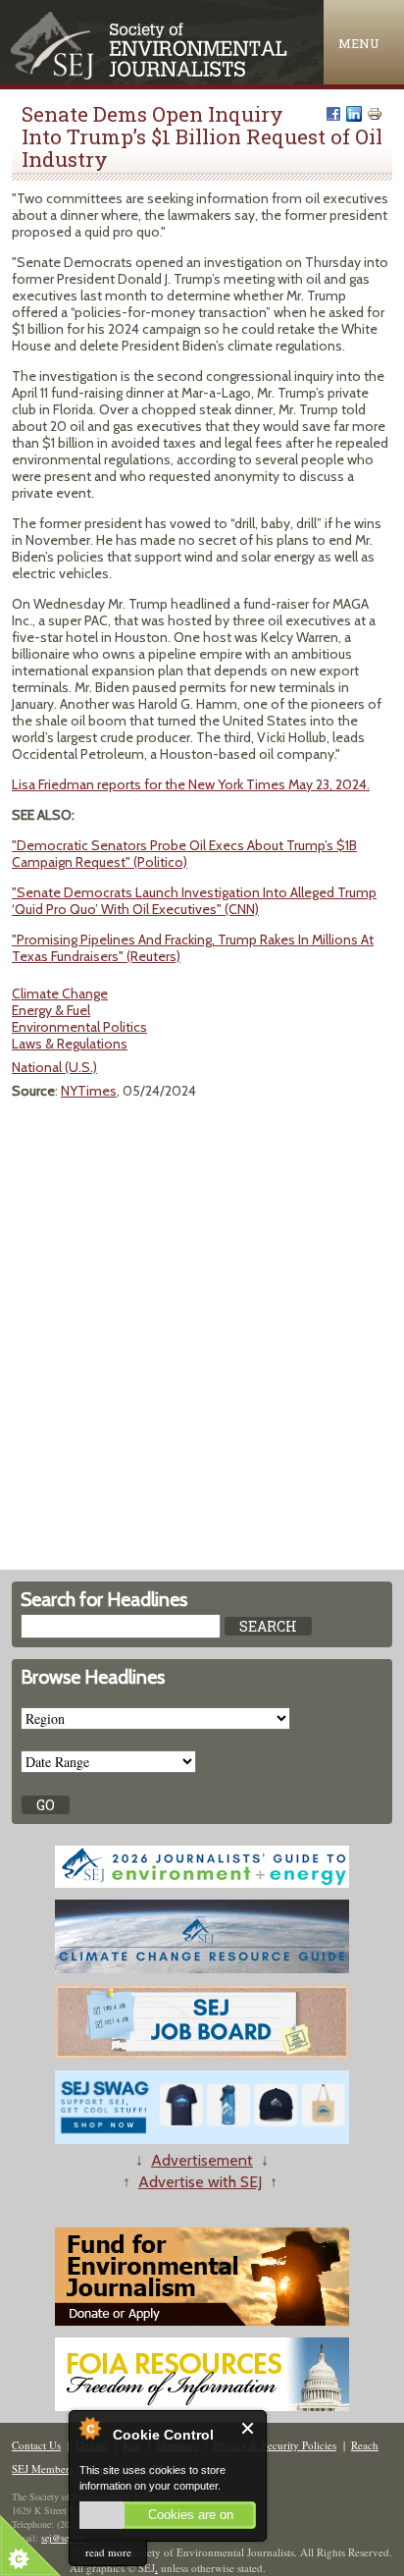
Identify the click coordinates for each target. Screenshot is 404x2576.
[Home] (151, 75)
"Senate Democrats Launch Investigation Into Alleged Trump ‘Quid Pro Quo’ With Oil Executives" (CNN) (194, 901)
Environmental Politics (79, 1027)
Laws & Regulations (70, 1044)
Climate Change (60, 993)
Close (249, 2428)
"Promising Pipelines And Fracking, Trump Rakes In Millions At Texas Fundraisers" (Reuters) (193, 948)
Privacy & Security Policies (275, 2445)
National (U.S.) (54, 1067)
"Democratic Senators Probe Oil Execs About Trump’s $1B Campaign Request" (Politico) (184, 854)
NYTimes (89, 1091)
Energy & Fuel (51, 1010)
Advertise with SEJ (200, 2182)
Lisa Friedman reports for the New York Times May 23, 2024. (191, 784)
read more (108, 2552)
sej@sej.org (64, 2538)
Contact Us (36, 2445)
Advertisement (202, 2160)
